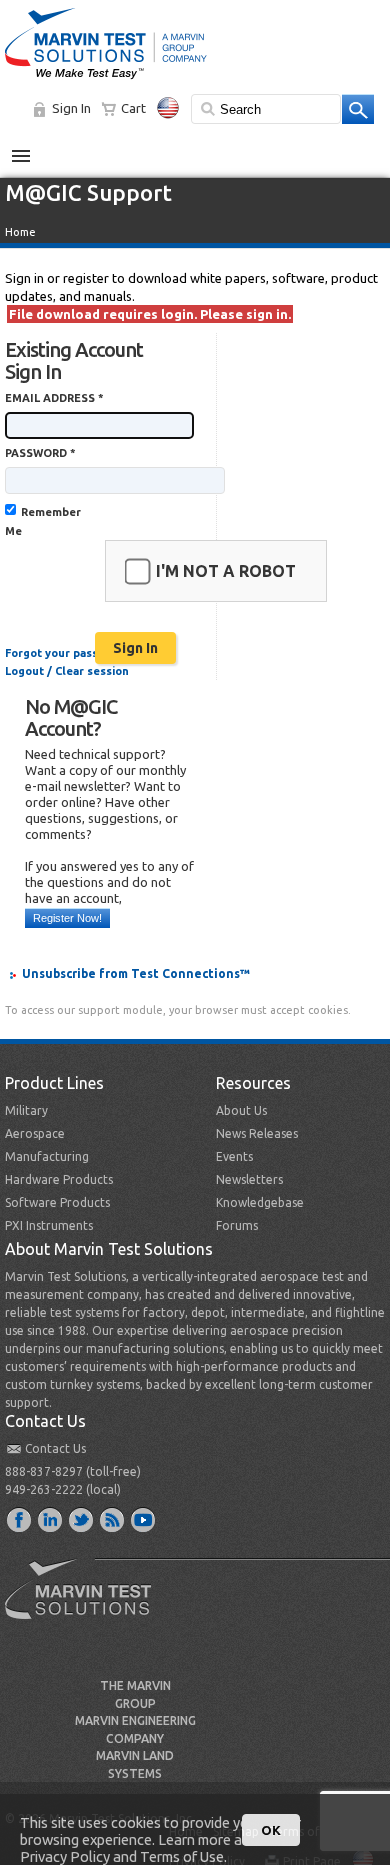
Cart (133, 108)
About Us (241, 1110)
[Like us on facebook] (20, 1519)
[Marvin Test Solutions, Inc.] (106, 80)
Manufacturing (47, 1156)
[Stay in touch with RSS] (113, 1519)
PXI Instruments (49, 1225)
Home (20, 232)
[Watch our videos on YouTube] (144, 1519)
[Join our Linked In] (51, 1519)
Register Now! (67, 918)
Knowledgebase (260, 1202)
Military (26, 1110)
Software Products (57, 1202)
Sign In (71, 108)
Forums (237, 1225)
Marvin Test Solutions (86, 1604)
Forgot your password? (68, 653)
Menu (31, 148)
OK (271, 1830)
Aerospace (35, 1133)
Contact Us (55, 1448)
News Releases (257, 1133)
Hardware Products (59, 1179)
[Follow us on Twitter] (82, 1519)
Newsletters (249, 1179)
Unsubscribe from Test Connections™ (136, 973)
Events (234, 1156)
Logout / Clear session (67, 671)
